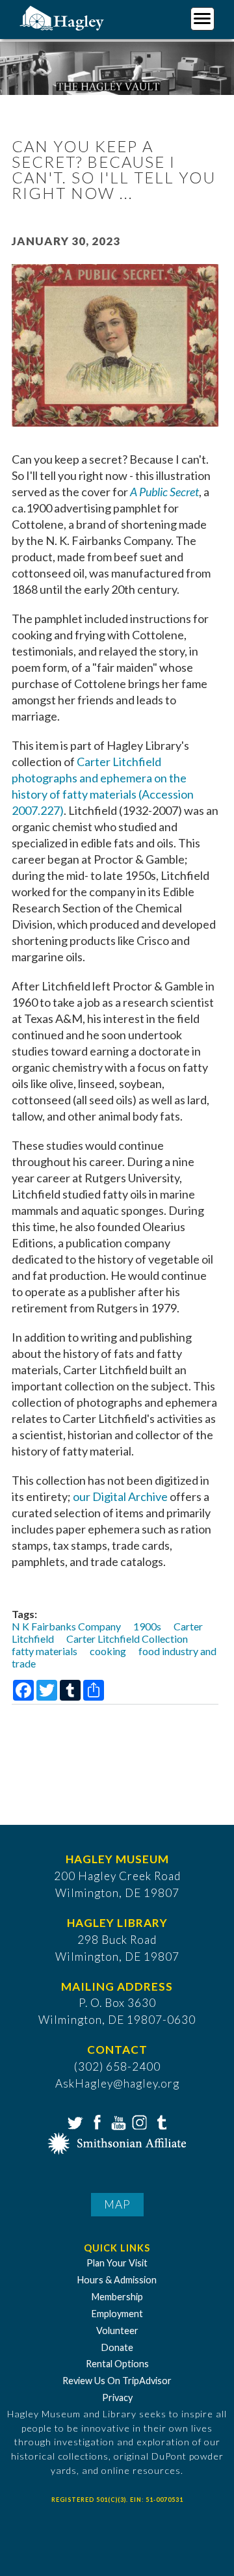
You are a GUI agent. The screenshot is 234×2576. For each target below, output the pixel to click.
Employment (117, 2314)
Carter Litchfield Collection (127, 1639)
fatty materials (45, 1651)
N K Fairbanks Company (66, 1626)
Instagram (138, 2121)
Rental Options (117, 2364)
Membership (117, 2297)
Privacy (117, 2397)
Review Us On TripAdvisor (117, 2381)
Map (117, 2204)
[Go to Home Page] (63, 17)
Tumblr (160, 2121)
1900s (147, 1626)
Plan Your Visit (117, 2263)
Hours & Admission (117, 2280)
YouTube (117, 2121)
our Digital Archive (120, 1496)
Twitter (74, 2121)
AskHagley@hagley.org (117, 2083)
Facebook (96, 2121)
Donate (117, 2347)
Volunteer (117, 2330)
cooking (108, 1651)
